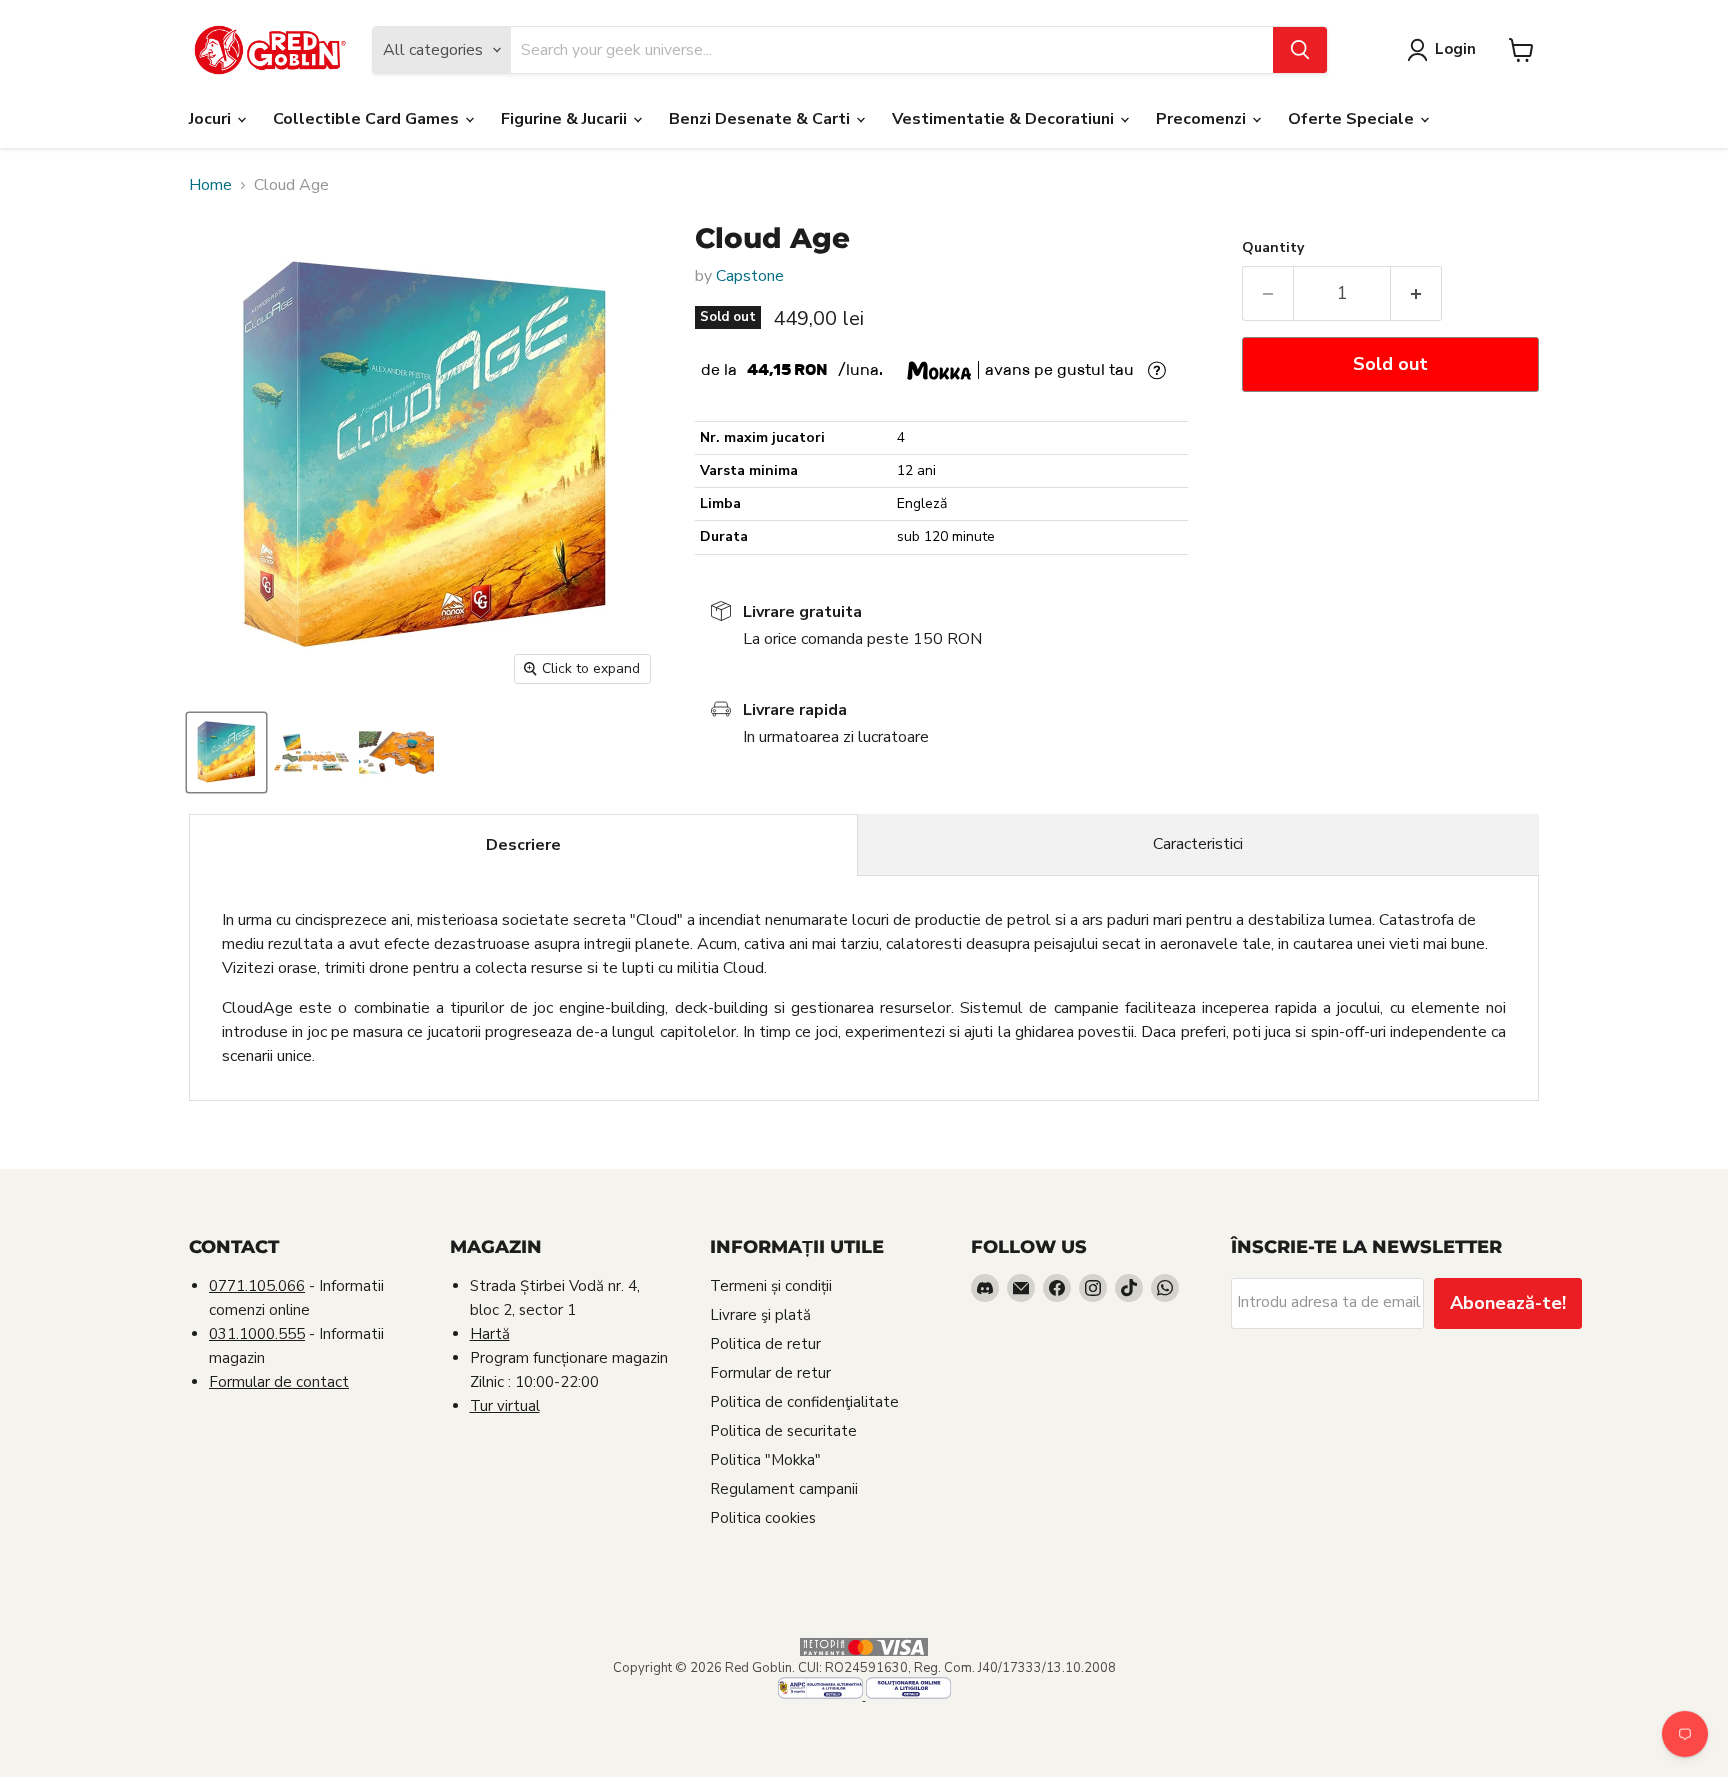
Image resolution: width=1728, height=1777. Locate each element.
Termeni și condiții (771, 1286)
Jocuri (212, 119)
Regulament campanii (784, 1489)
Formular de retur (770, 1373)
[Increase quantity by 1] (1416, 293)
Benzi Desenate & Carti (761, 119)
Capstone (750, 276)
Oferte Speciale (1353, 119)
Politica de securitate (783, 1431)
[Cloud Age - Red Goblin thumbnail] (226, 752)
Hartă (490, 1334)
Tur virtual (505, 1406)
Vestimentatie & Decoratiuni (1005, 119)
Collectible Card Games (368, 119)
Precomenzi (1203, 119)
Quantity (1273, 248)
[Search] (1300, 50)
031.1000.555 (257, 1334)
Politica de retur (765, 1344)
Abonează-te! (1508, 1303)
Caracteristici (1198, 844)
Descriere (523, 845)
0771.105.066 (257, 1286)
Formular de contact (279, 1382)
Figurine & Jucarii (566, 119)
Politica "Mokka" (765, 1460)
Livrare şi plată (760, 1315)
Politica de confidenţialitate (804, 1402)
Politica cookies (763, 1518)
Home (210, 185)
